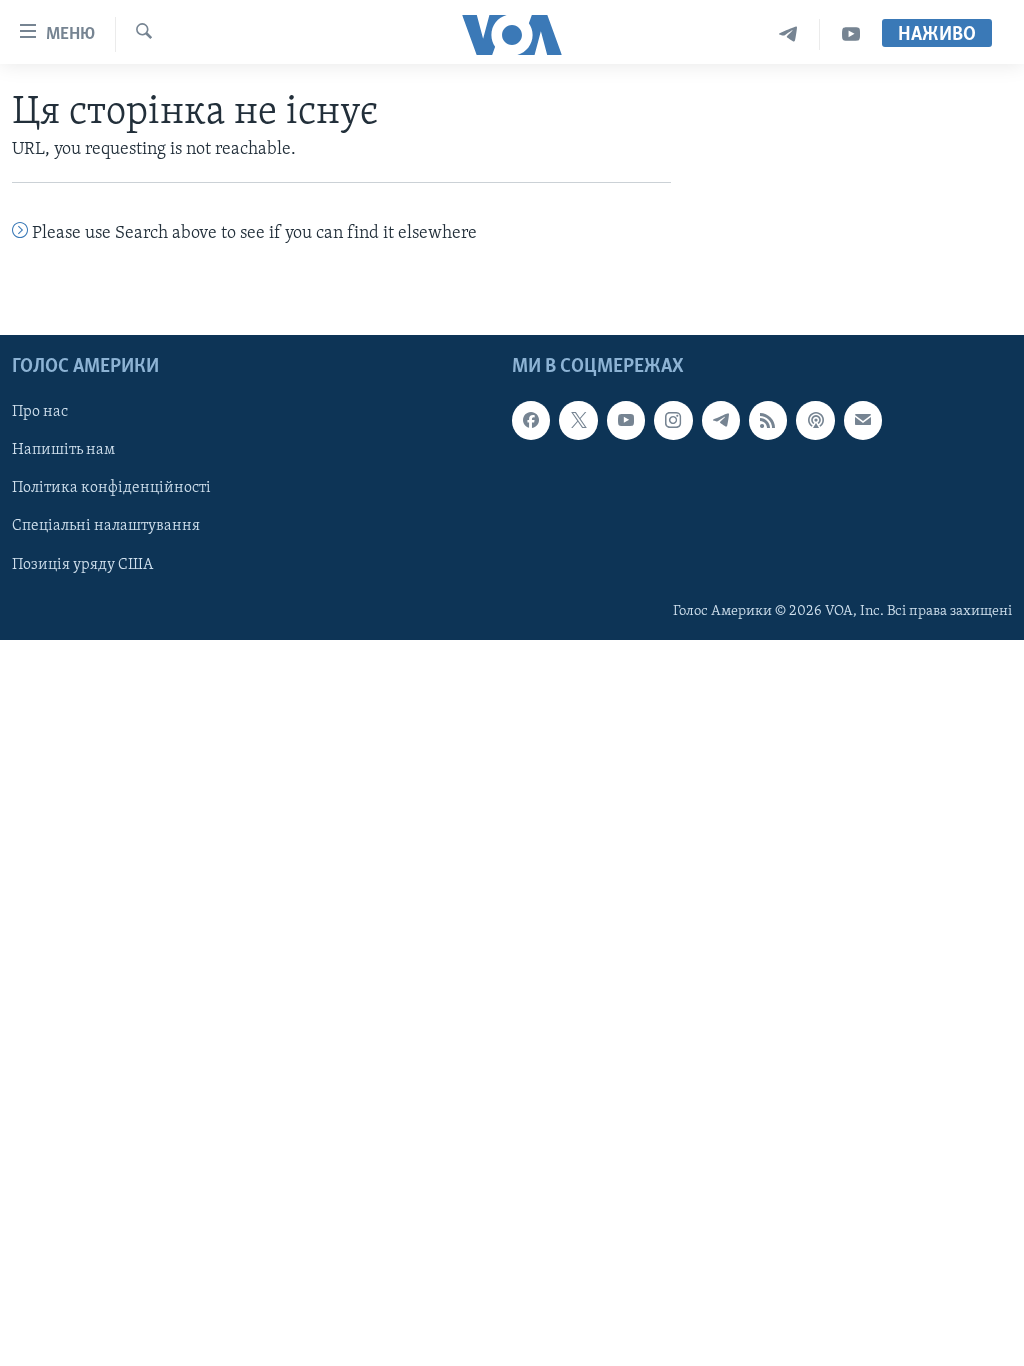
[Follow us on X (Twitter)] (578, 420)
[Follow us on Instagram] (673, 420)
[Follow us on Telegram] (721, 420)
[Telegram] (788, 34)
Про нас (40, 412)
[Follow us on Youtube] (626, 420)
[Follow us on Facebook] (531, 420)
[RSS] (768, 420)
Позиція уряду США (82, 564)
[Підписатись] (863, 420)
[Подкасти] (815, 420)
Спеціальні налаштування (106, 526)
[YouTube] (851, 34)
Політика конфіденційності (111, 488)
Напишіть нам (63, 450)
